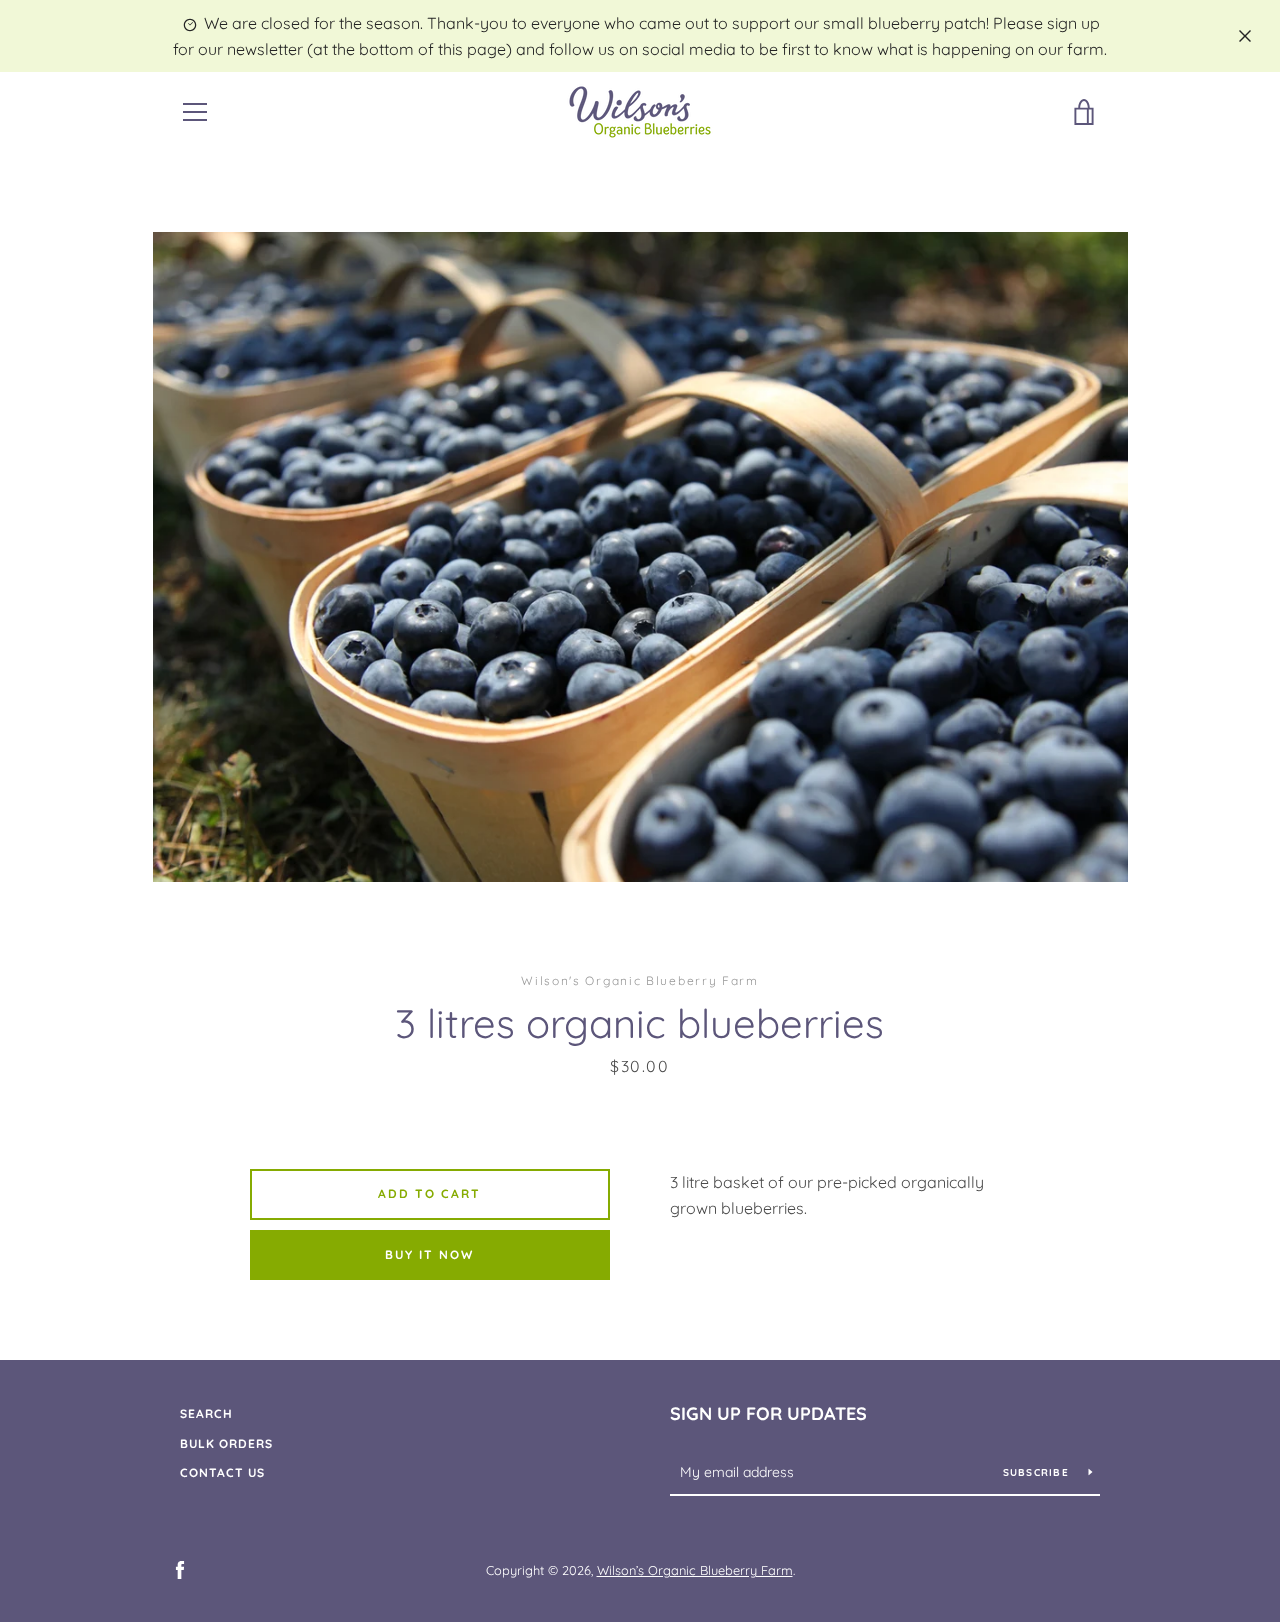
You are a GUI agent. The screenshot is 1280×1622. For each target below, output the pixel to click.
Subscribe (1038, 1472)
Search (206, 1413)
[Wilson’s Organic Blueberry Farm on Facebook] (180, 1569)
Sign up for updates (768, 1413)
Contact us (222, 1472)
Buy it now (429, 1254)
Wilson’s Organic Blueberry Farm (695, 1570)
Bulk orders (226, 1443)
